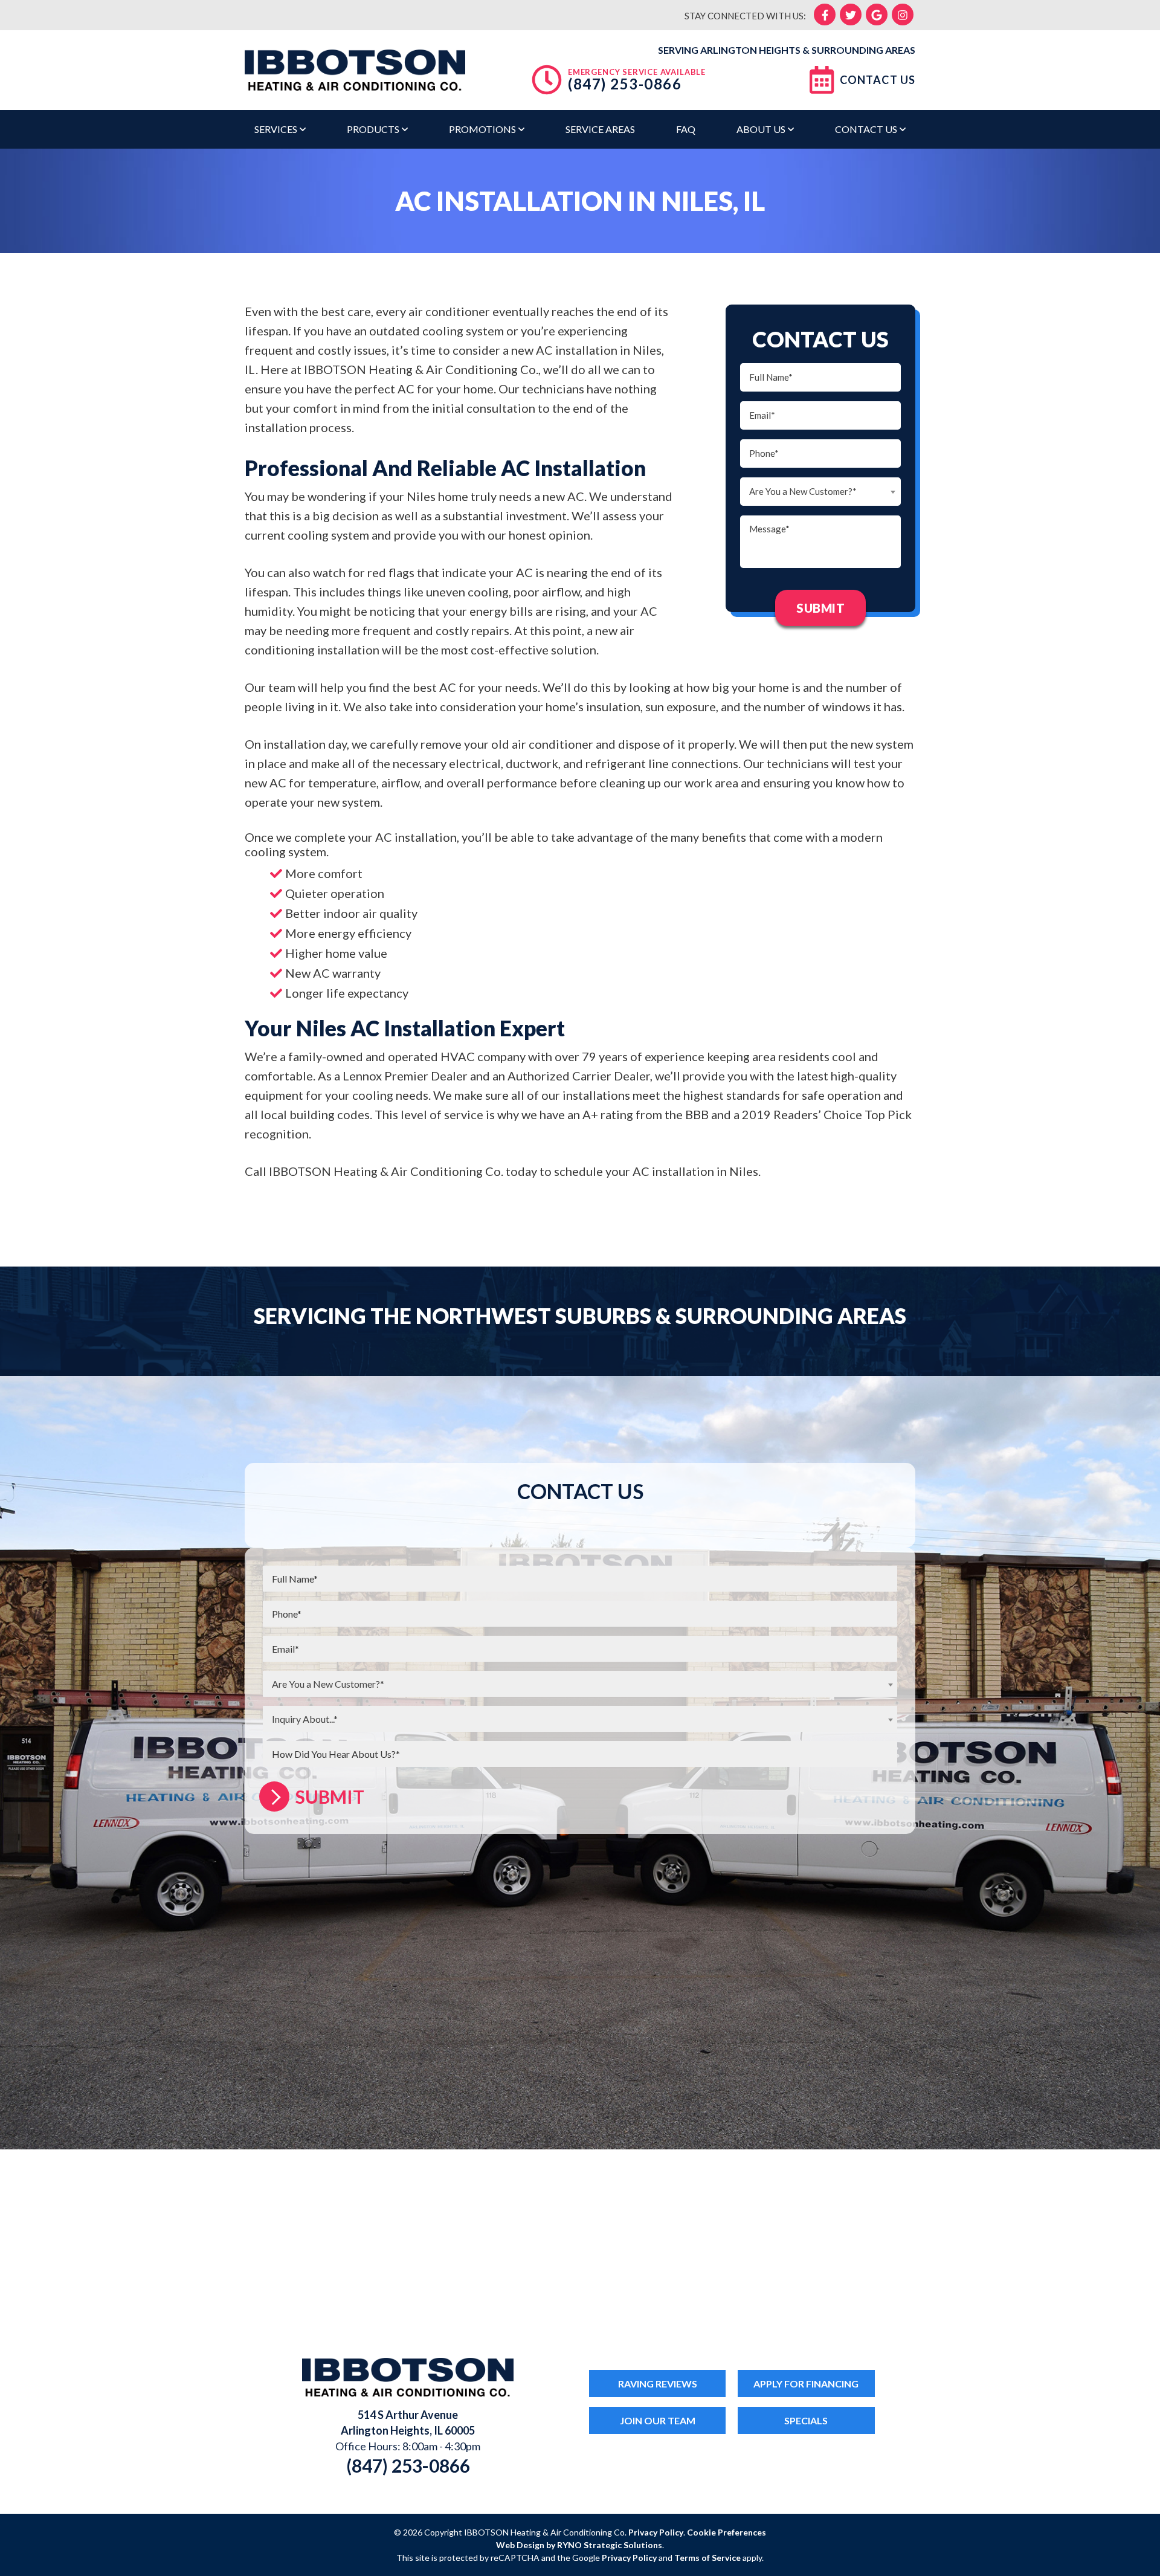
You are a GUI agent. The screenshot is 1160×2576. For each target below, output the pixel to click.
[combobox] (820, 492)
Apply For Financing (806, 2384)
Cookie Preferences (727, 2532)
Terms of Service (707, 2558)
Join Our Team (658, 2420)
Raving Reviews (658, 2384)
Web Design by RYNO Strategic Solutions (579, 2545)
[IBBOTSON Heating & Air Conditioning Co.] (355, 68)
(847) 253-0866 (625, 84)
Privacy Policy (656, 2532)
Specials (806, 2420)
